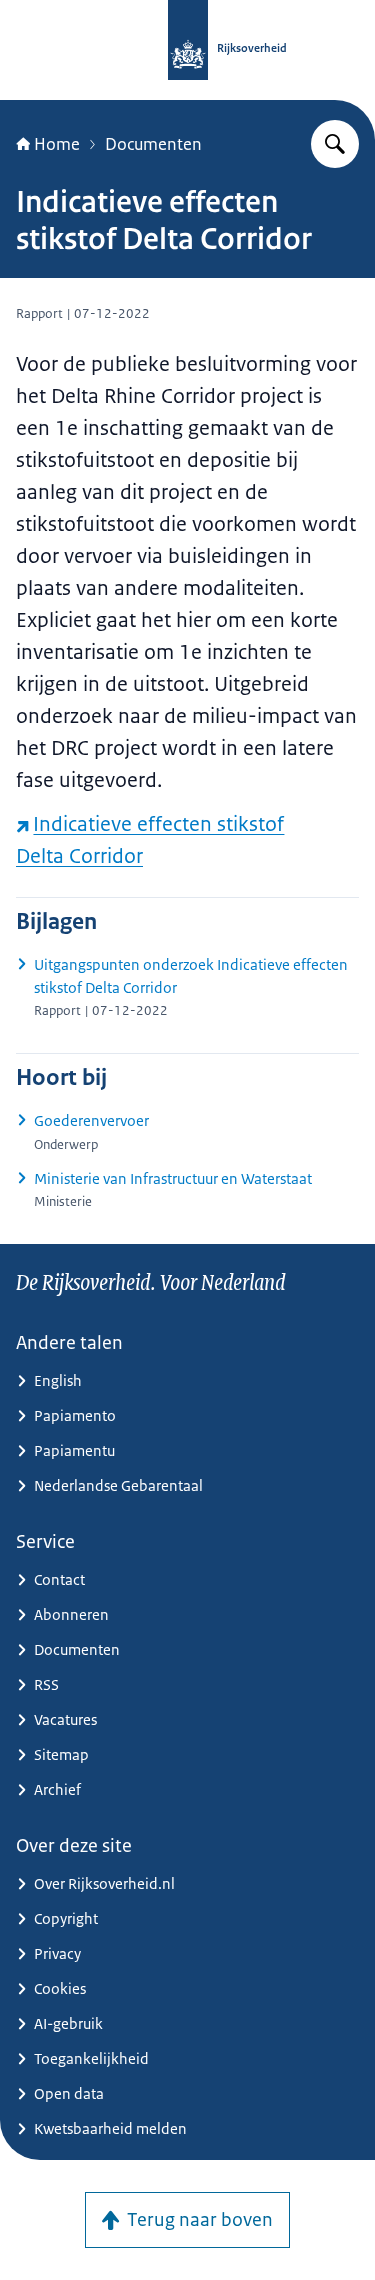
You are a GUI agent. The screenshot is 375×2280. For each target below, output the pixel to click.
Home (57, 144)
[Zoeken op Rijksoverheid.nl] (335, 144)
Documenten (153, 144)
